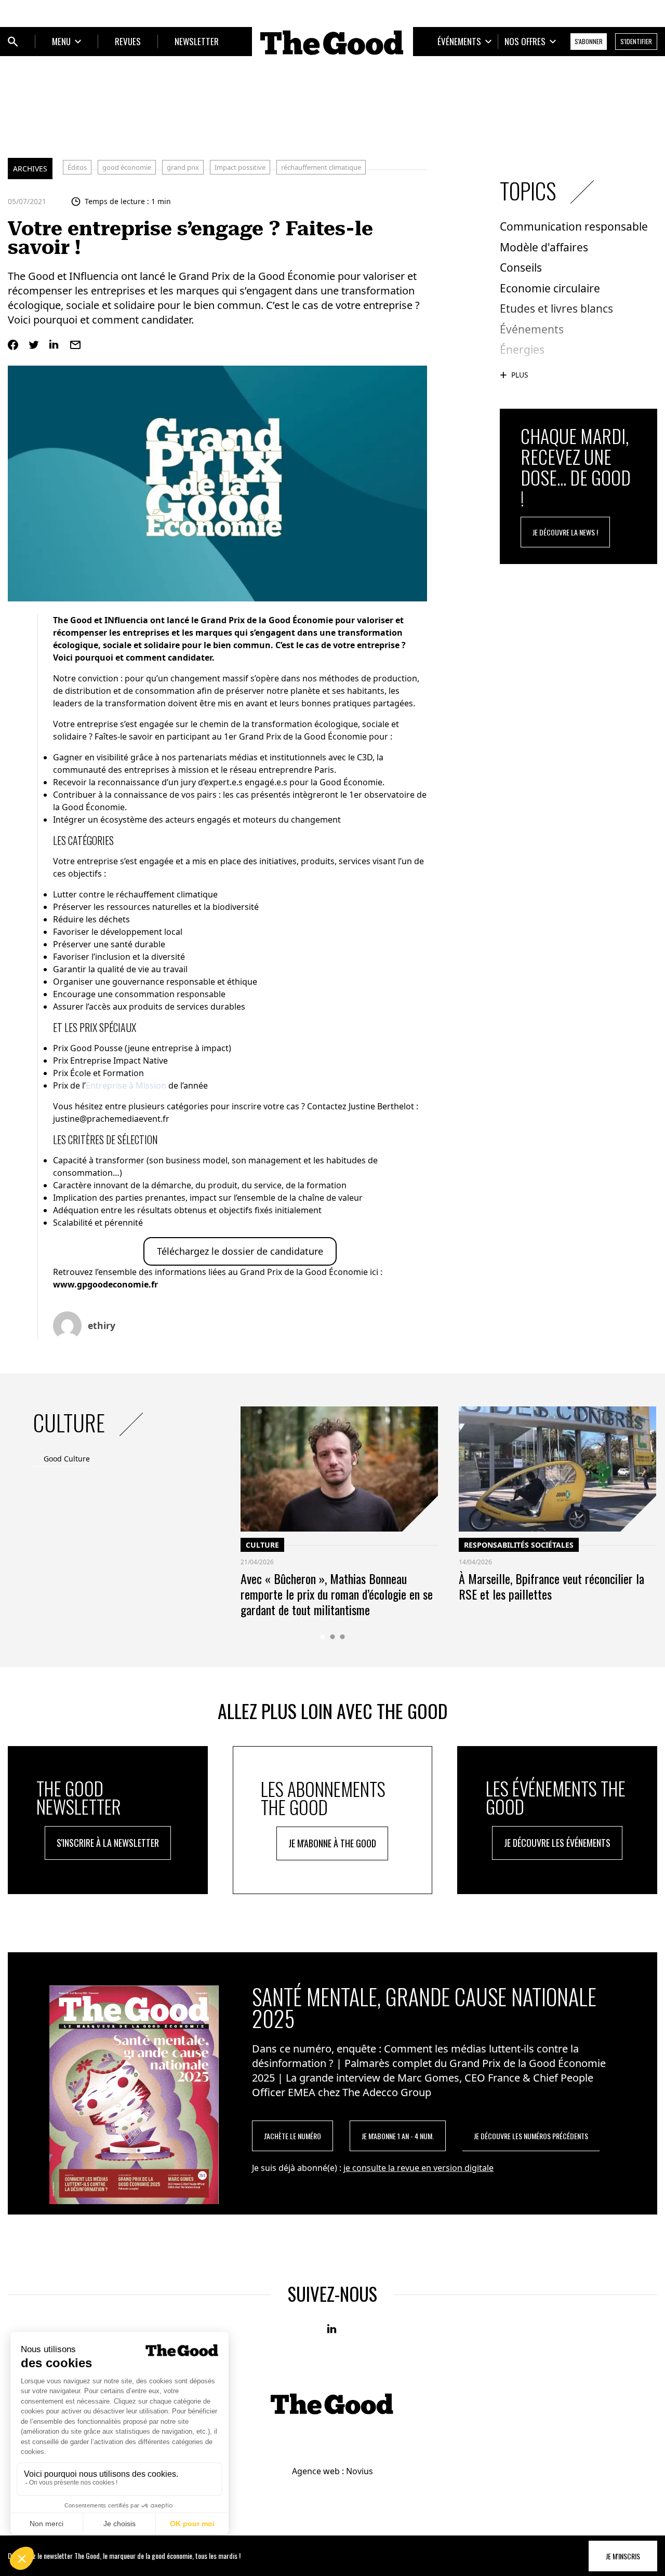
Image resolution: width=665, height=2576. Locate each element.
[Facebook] (13, 345)
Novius (360, 2471)
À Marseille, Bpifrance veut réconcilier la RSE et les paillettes (551, 1586)
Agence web (316, 2471)
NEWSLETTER (197, 41)
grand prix (183, 167)
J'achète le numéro (292, 2136)
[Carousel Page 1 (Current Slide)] (323, 1637)
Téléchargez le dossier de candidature (240, 1251)
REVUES (128, 41)
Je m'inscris (623, 2556)
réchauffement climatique (321, 167)
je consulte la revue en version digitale (418, 2168)
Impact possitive (240, 167)
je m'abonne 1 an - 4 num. (398, 2136)
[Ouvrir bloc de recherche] (13, 42)
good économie (127, 167)
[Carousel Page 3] (343, 1637)
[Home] (332, 43)
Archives (30, 169)
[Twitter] (34, 345)
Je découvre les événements (557, 1843)
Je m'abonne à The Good (332, 1843)
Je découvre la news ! (565, 532)
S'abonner (589, 41)
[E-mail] (75, 345)
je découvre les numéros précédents (531, 2136)
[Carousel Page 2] (333, 1637)
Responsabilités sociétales (519, 1545)
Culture (262, 1545)
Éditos (77, 167)
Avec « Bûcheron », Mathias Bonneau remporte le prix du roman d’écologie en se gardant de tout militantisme (337, 1594)
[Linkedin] (55, 345)
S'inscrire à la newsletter (108, 1843)
